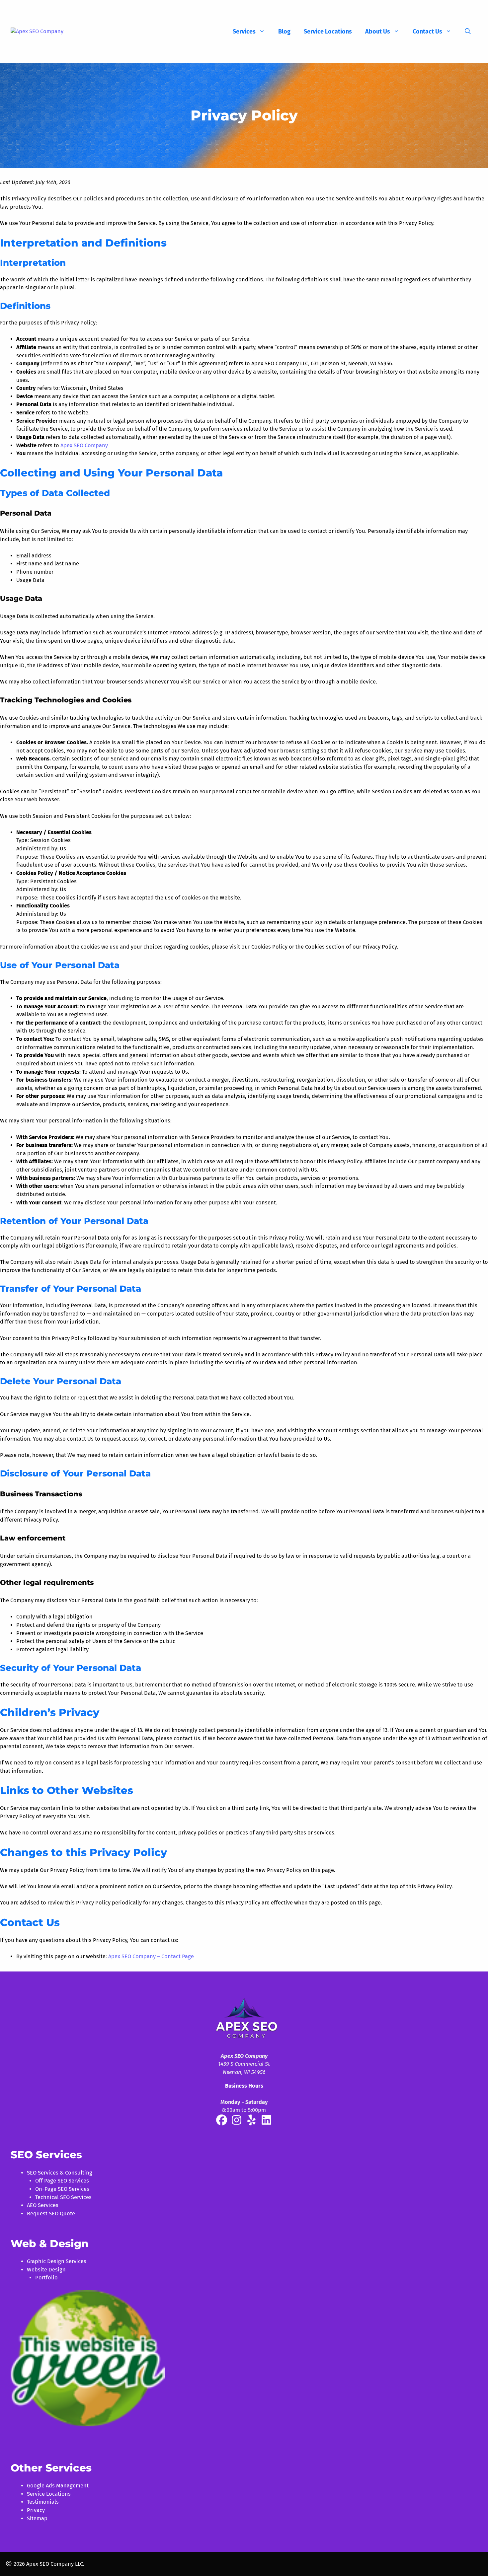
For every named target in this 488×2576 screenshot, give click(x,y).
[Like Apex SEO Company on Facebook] (222, 2122)
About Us (378, 32)
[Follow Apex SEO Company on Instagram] (237, 2122)
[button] (468, 32)
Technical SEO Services (63, 2197)
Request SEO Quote (51, 2214)
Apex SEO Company (84, 445)
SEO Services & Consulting (60, 2173)
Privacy (36, 2510)
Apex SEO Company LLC (55, 2564)
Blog (284, 32)
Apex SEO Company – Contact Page (151, 1956)
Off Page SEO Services (62, 2181)
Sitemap (37, 2518)
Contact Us (427, 32)
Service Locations (328, 32)
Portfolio (46, 2278)
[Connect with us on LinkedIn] (266, 2122)
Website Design (46, 2270)
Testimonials (43, 2502)
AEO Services (43, 2205)
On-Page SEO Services (62, 2189)
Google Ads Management (58, 2486)
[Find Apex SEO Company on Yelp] (251, 2122)
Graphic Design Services (57, 2261)
